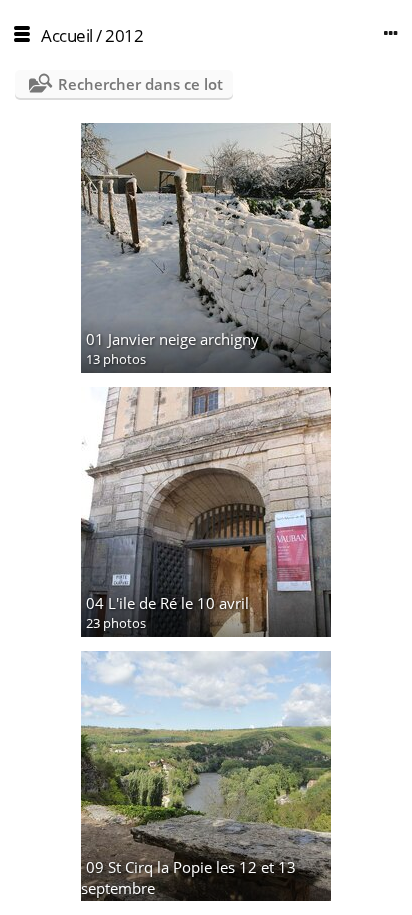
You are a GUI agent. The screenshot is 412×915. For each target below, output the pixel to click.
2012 (124, 35)
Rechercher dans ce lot (140, 84)
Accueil (67, 35)
